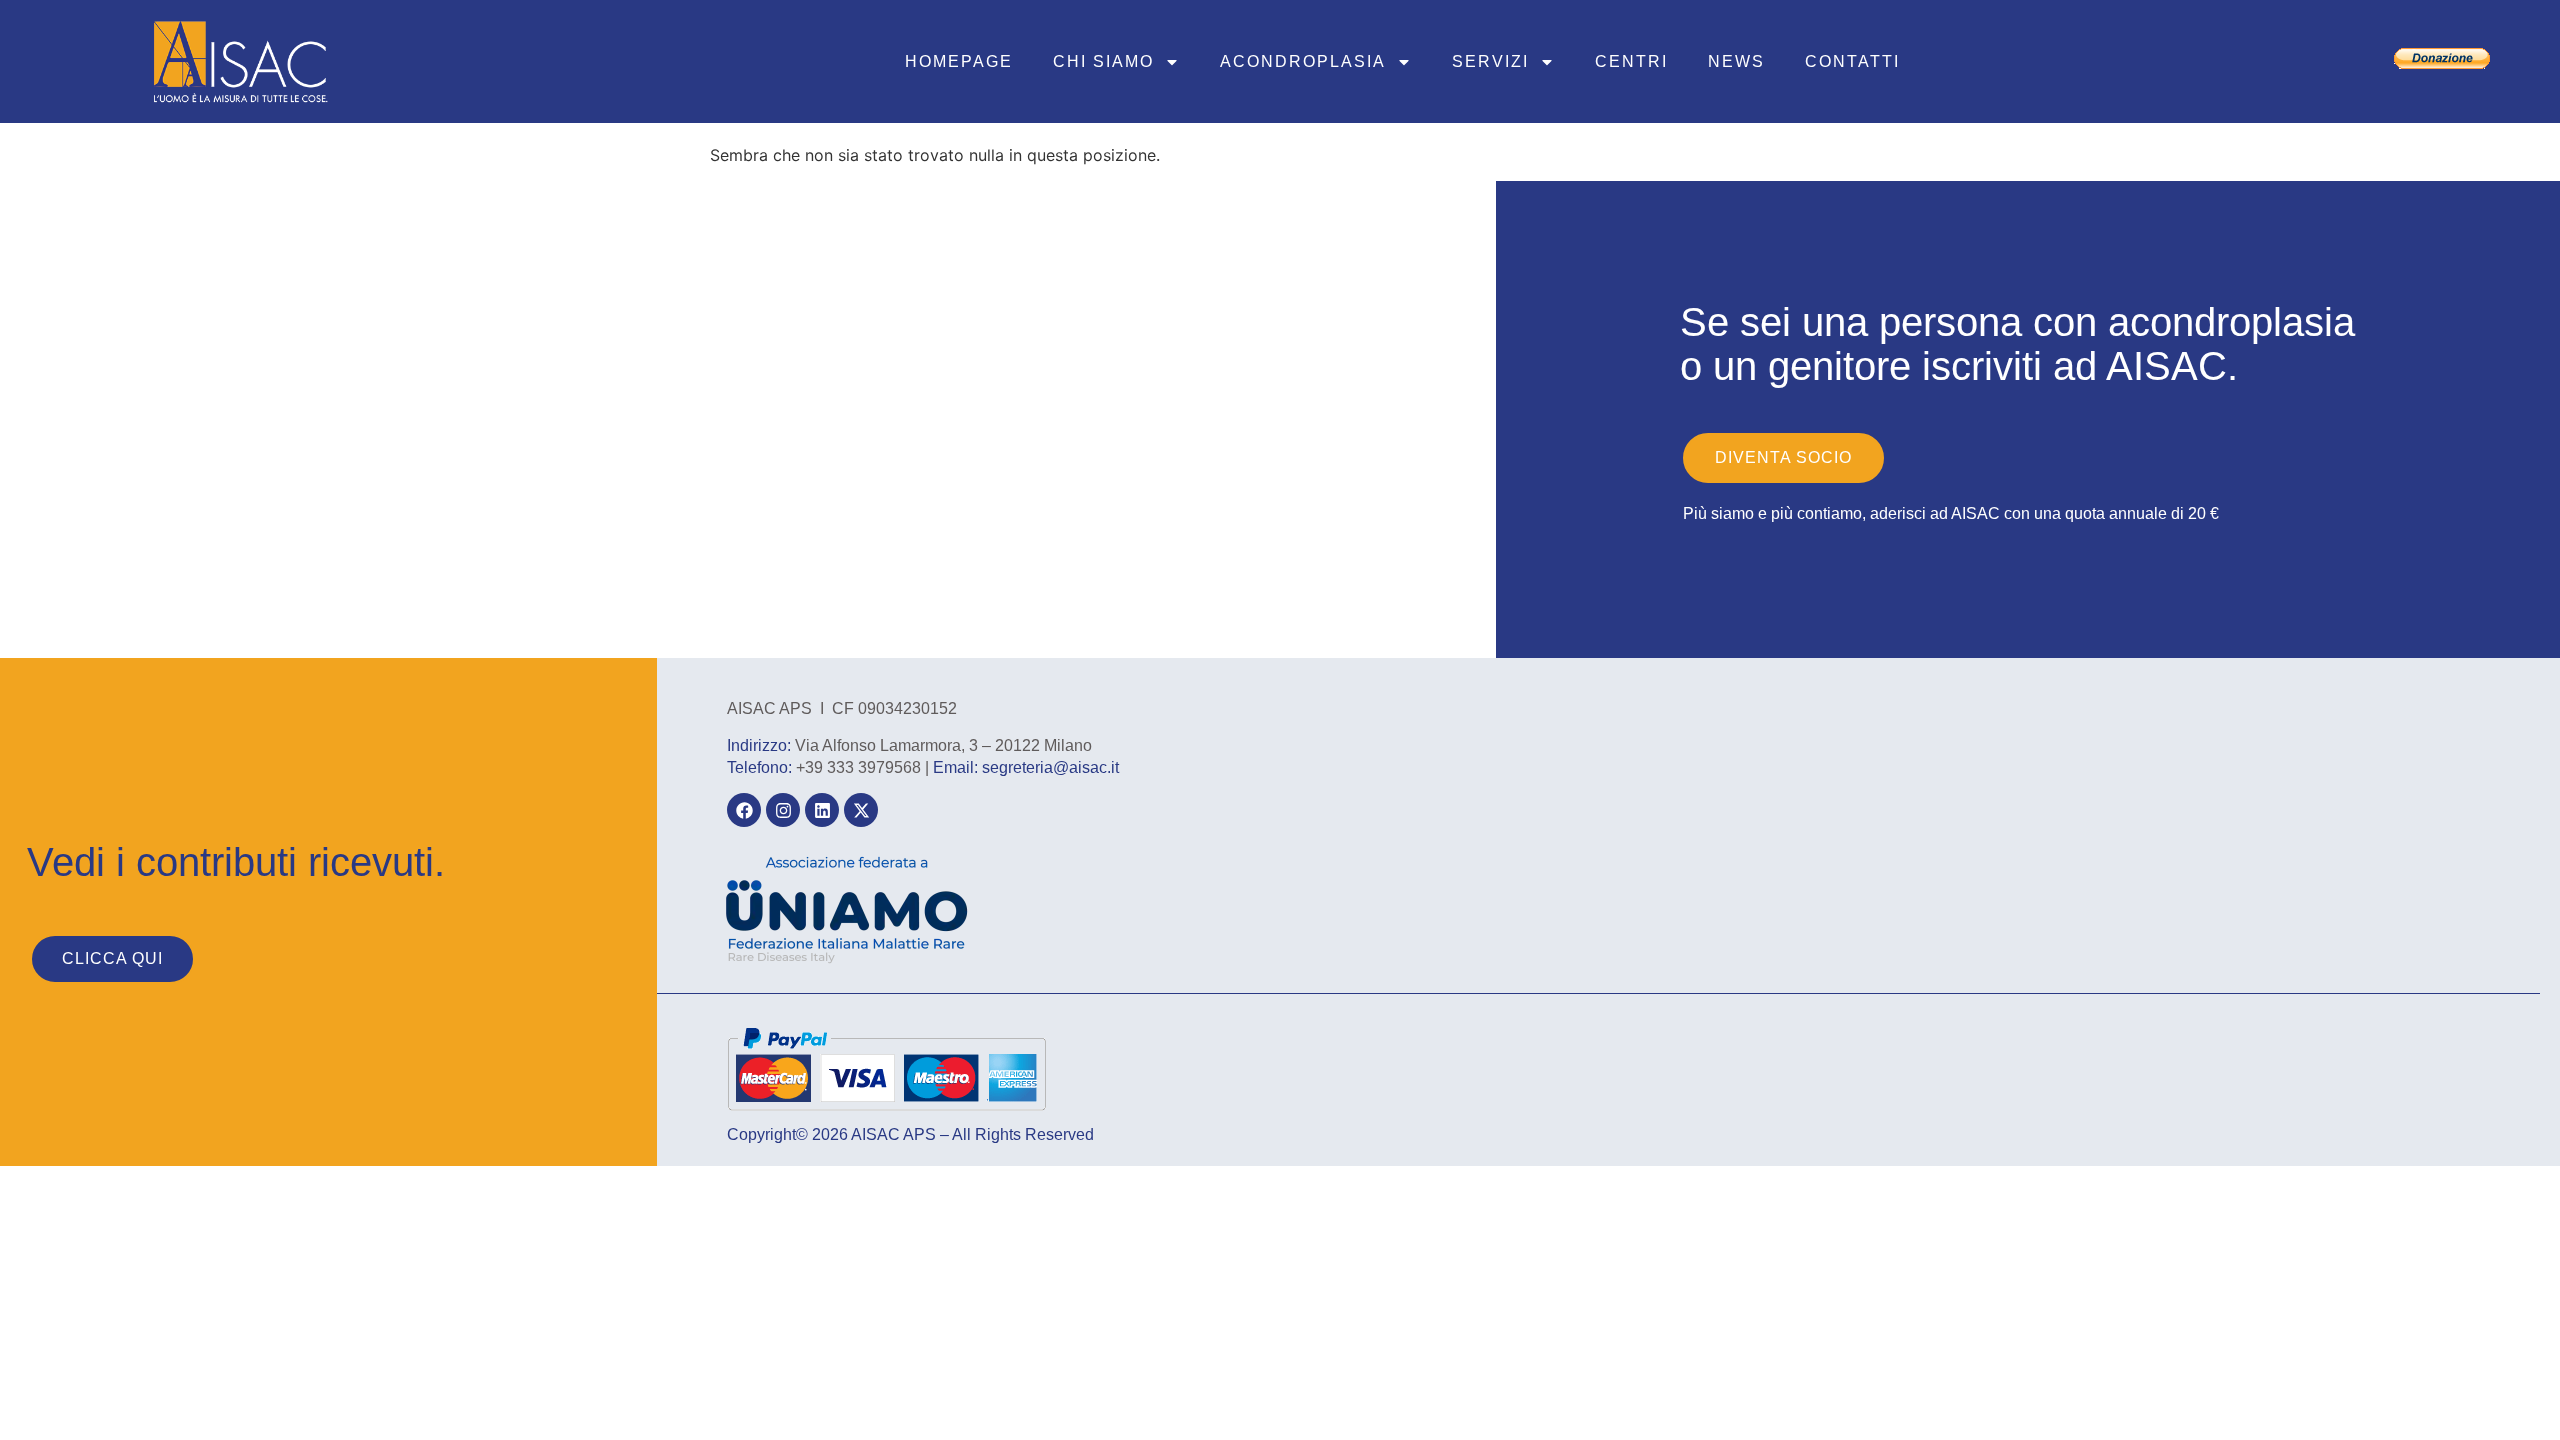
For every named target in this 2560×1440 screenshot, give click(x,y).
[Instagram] (783, 810)
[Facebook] (744, 810)
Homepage (959, 61)
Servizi (1490, 61)
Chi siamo (1103, 61)
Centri (1631, 61)
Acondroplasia (1303, 61)
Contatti (1852, 61)
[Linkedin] (822, 810)
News (1736, 61)
